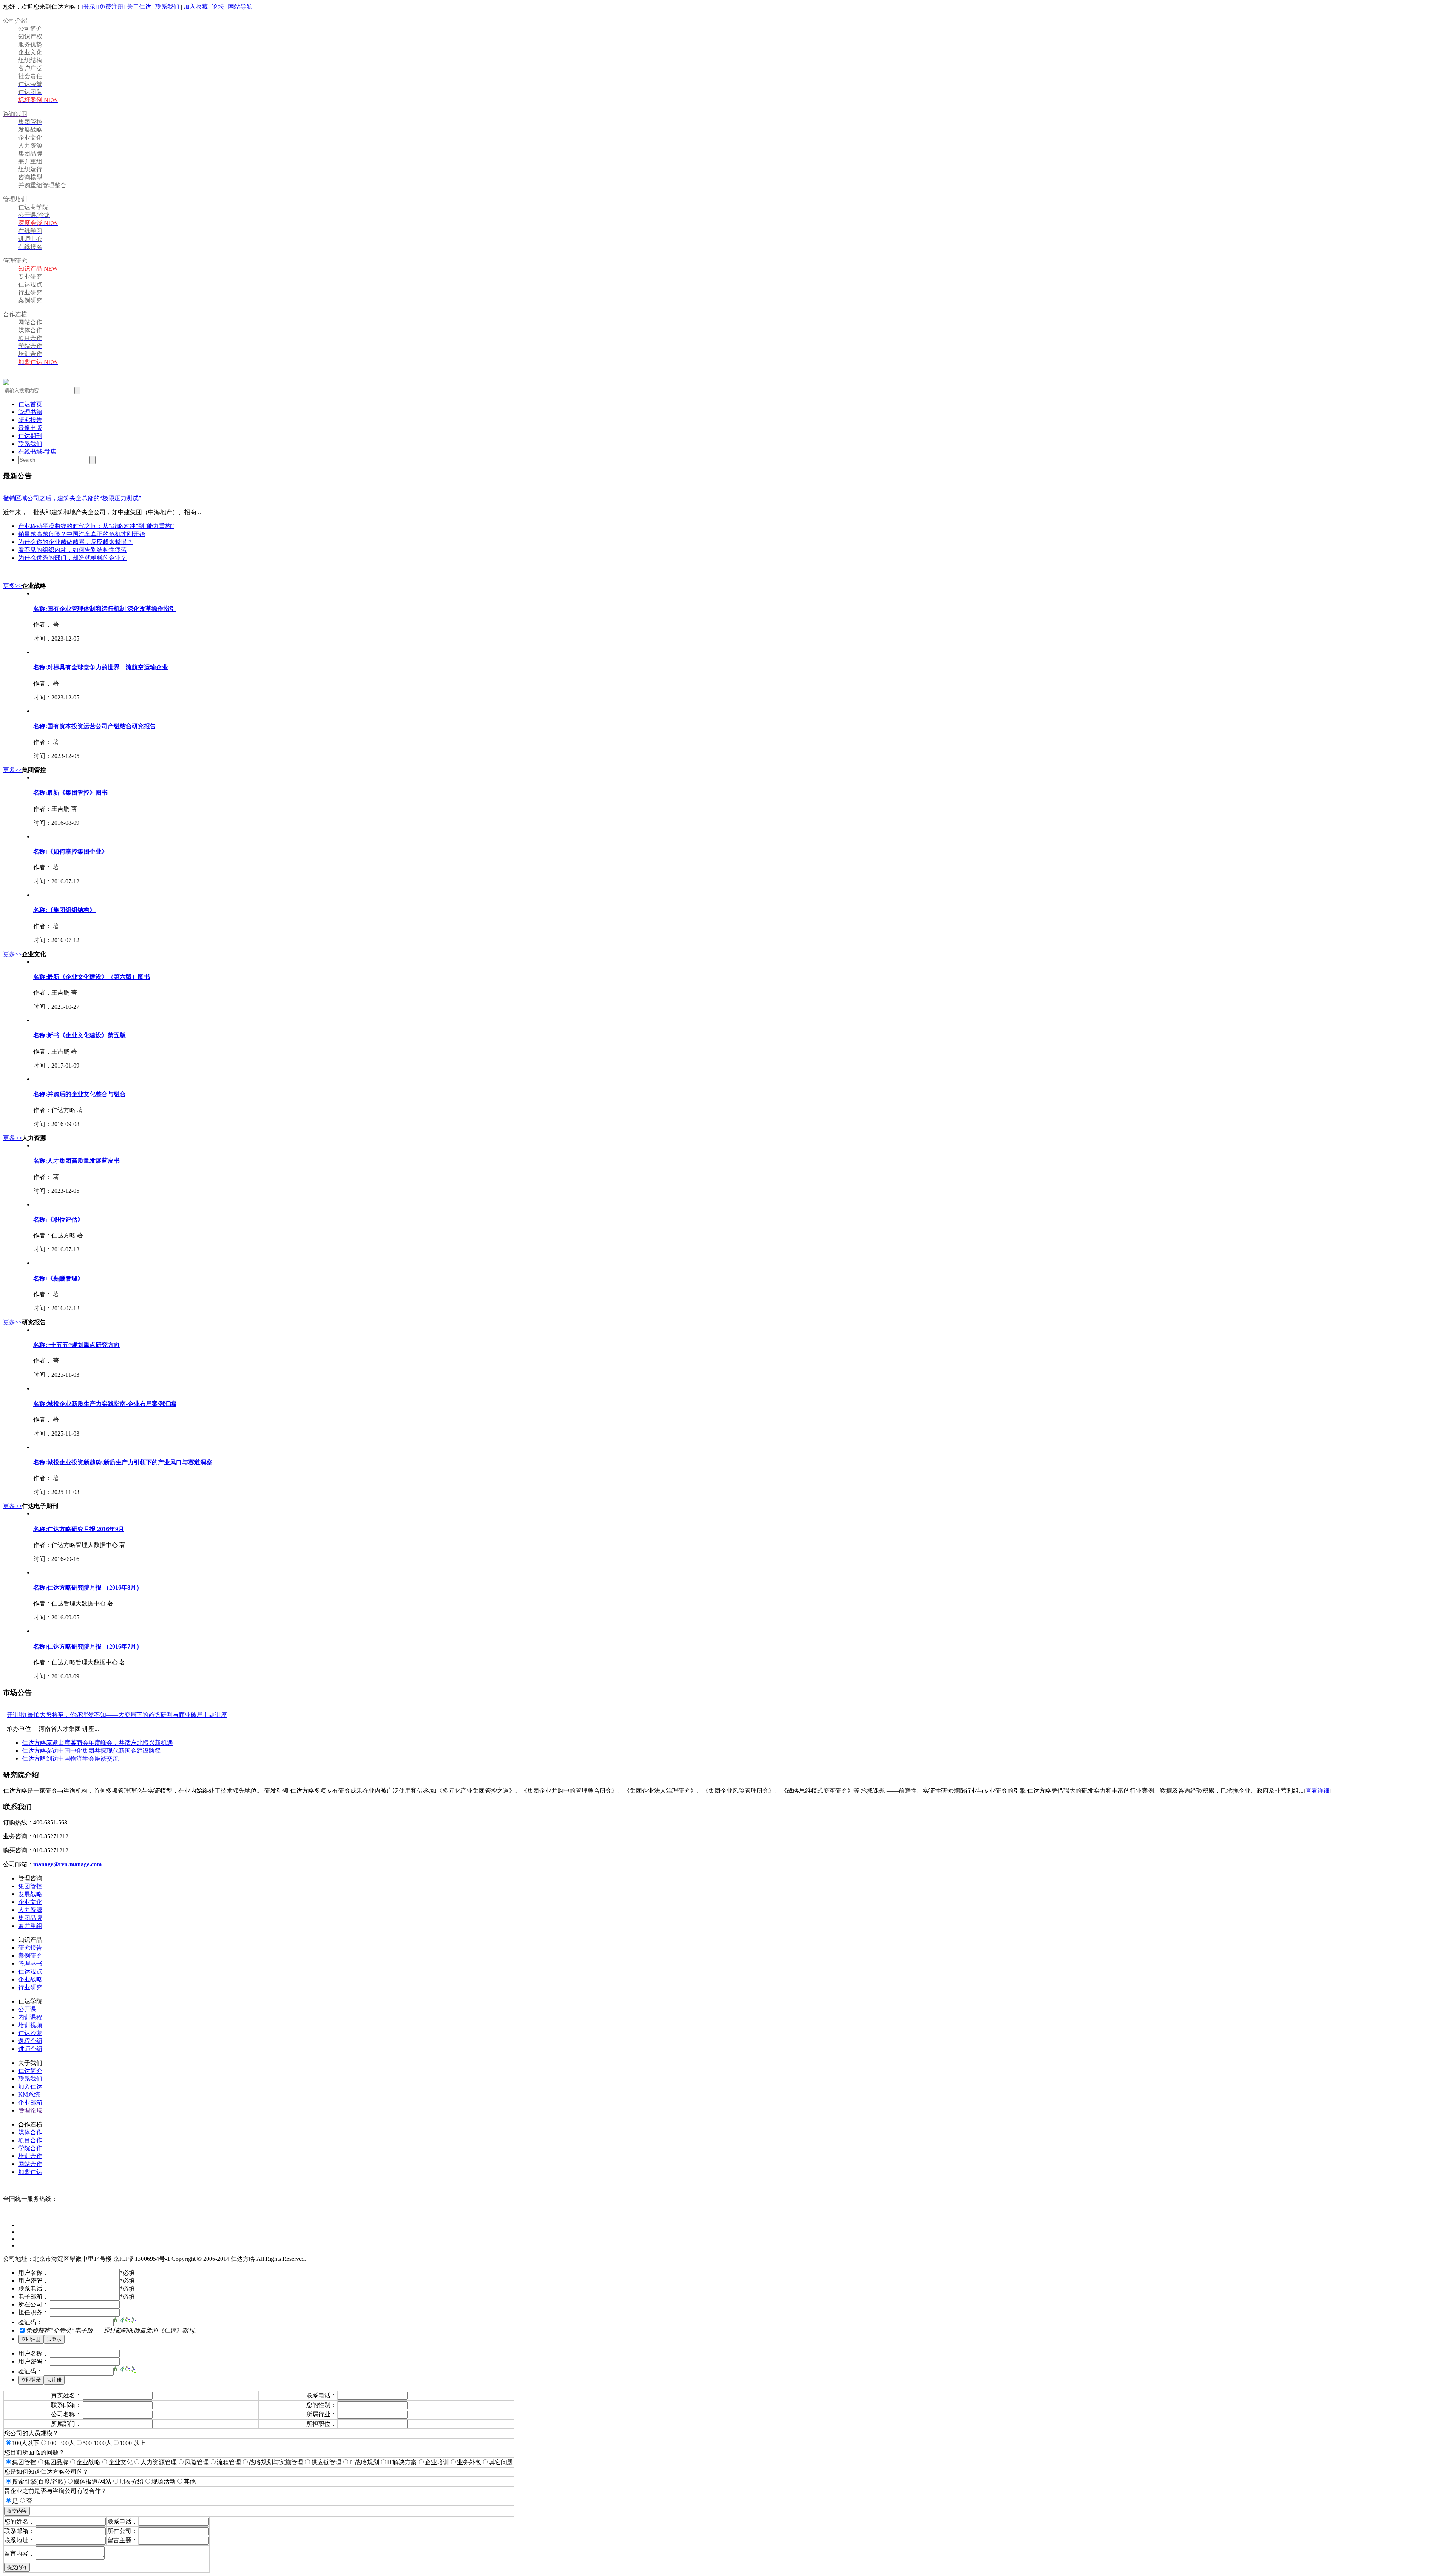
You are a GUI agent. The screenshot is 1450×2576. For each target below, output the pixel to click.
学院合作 (30, 2148)
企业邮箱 (30, 2102)
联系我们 (167, 7)
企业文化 (30, 1902)
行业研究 (30, 1987)
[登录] (89, 7)
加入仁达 (30, 2087)
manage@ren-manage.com (67, 1864)
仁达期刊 (30, 436)
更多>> (12, 586)
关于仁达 (139, 7)
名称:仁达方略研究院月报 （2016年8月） (88, 1588)
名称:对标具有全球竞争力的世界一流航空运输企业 (101, 667)
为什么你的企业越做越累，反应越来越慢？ (76, 542)
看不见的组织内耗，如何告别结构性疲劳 (72, 550)
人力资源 (30, 1910)
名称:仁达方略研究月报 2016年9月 (79, 1529)
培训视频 (30, 2025)
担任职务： (33, 2312)
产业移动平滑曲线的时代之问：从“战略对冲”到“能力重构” (96, 526)
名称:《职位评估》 (58, 1219)
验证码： (30, 2322)
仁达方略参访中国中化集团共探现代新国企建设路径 (91, 1751)
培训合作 (30, 2156)
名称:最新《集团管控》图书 (70, 793)
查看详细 (1317, 1791)
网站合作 (30, 2164)
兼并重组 (30, 1926)
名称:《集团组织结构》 (64, 910)
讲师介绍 (30, 2049)
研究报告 (30, 420)
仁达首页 (30, 404)
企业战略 (30, 1979)
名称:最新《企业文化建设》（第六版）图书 (92, 977)
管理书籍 (30, 412)
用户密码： (33, 2281)
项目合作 (30, 2140)
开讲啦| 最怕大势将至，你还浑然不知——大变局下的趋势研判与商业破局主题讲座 (117, 1715)
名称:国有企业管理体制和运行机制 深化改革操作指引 (104, 609)
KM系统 (29, 2095)
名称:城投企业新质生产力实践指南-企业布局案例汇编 (105, 1404)
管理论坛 (30, 2110)
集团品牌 (30, 1918)
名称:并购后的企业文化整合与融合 (79, 1094)
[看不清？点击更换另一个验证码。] (125, 2320)
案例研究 (30, 1956)
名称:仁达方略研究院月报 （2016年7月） (88, 1646)
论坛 (218, 7)
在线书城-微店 (37, 452)
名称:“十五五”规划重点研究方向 (76, 1345)
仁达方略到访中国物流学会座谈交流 (70, 1759)
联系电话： (33, 2289)
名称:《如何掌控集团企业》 (70, 851)
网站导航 (240, 7)
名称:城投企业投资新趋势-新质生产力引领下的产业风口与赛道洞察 (123, 1462)
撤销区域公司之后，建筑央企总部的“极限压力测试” (72, 498)
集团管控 (30, 1886)
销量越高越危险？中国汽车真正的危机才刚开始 (82, 534)
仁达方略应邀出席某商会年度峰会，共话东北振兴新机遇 (97, 1743)
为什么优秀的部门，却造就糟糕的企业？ (72, 558)
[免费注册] (111, 7)
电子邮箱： (33, 2296)
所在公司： (33, 2304)
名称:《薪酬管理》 (58, 1278)
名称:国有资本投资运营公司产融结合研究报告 (95, 726)
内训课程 (30, 2017)
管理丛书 (30, 1964)
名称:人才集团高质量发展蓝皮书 (76, 1161)
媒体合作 (30, 2132)
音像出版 (30, 428)
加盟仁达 (30, 2172)
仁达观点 (30, 1971)
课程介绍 (30, 2041)
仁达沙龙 (30, 2033)
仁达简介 (30, 2071)
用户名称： (33, 2273)
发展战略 (30, 1894)
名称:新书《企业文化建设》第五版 (79, 1035)
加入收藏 (196, 7)
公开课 (27, 2009)
